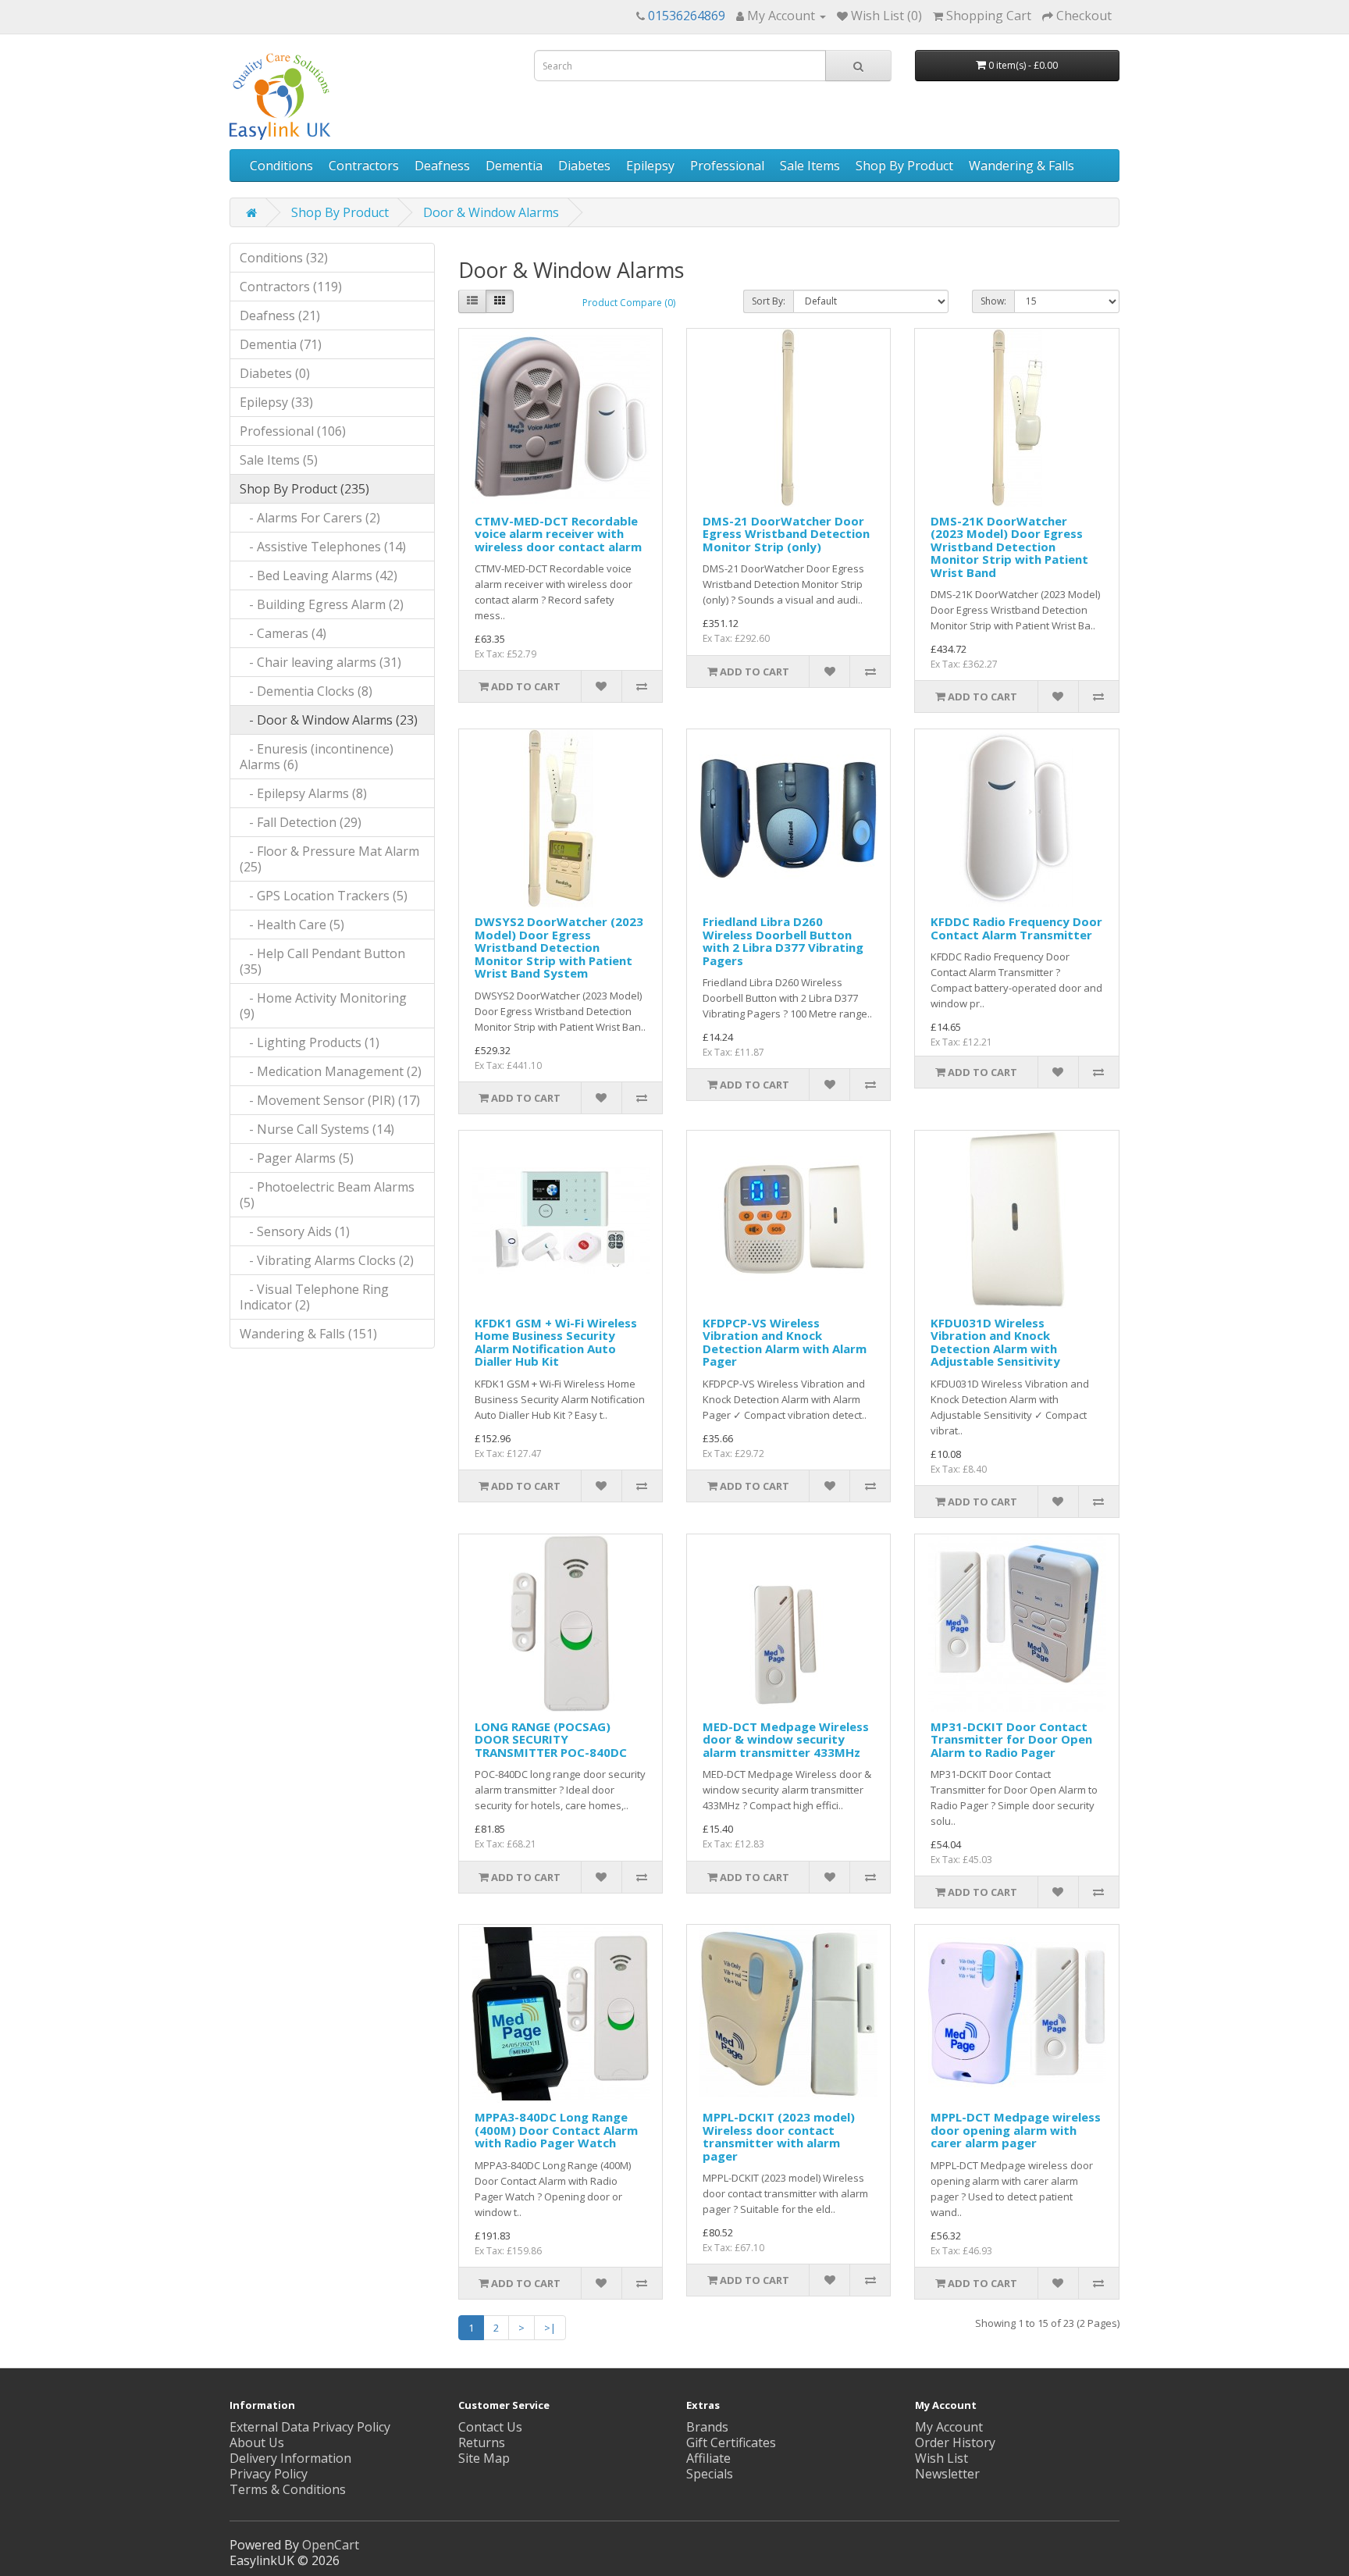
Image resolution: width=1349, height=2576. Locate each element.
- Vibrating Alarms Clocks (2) (327, 1260)
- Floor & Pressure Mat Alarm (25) (329, 859)
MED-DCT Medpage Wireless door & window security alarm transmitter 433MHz (786, 1739)
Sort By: (769, 301)
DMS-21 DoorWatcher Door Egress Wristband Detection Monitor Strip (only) (786, 534)
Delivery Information (290, 2458)
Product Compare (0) (629, 303)
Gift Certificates (731, 2442)
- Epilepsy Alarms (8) (303, 793)
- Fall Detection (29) (301, 822)
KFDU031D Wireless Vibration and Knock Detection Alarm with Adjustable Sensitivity (995, 1342)
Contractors (364, 166)
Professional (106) (293, 431)
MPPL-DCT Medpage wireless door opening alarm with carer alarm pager (1016, 2130)
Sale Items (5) (279, 460)
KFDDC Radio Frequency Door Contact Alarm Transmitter (1016, 928)
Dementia (514, 166)
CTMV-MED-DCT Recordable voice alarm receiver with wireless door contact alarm (558, 534)
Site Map (484, 2458)
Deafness (442, 166)
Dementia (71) (281, 344)
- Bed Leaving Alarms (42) (319, 575)
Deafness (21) (280, 315)
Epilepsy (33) (276, 402)
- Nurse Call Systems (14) (317, 1129)
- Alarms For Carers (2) (310, 518)
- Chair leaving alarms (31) (320, 662)
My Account (949, 2427)
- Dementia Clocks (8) (306, 691)
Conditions (281, 166)
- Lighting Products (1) (310, 1042)
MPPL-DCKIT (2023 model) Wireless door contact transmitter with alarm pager (779, 2136)
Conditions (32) (284, 258)
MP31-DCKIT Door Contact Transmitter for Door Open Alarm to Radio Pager (1011, 1739)
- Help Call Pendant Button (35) (322, 961)
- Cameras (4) (283, 633)
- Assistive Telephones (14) (323, 547)
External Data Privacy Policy (310, 2427)
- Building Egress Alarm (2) (322, 604)
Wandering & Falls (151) (308, 1334)
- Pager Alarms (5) (297, 1158)
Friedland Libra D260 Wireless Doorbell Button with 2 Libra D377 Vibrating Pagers (783, 941)
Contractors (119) (291, 287)
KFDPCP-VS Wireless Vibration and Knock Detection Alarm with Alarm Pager (785, 1342)
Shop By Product (904, 166)
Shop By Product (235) (304, 489)
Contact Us (490, 2427)
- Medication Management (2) (331, 1071)
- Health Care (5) (292, 925)
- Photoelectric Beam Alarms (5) (327, 1195)
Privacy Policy (269, 2474)
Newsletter (947, 2474)
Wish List (941, 2458)
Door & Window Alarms (491, 212)
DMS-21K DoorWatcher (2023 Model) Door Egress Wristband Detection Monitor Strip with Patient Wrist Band (1009, 547)
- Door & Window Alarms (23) (329, 720)
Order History (955, 2442)
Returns (482, 2442)
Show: (993, 301)
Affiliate (708, 2458)
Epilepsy (650, 166)
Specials (710, 2474)
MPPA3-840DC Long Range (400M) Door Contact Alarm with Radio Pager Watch (556, 2130)
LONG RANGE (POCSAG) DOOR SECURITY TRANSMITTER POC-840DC (551, 1739)
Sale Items (810, 166)
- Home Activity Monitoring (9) (323, 1006)
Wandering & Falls (1022, 166)
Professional (727, 166)
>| (550, 2328)
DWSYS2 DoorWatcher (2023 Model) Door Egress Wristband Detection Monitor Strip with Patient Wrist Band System (559, 947)
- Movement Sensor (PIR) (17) (330, 1100)
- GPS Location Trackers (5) (324, 896)
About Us (257, 2442)
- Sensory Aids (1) (295, 1231)
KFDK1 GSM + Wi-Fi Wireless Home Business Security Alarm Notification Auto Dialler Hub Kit (556, 1342)
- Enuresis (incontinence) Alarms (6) (317, 757)
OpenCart (331, 2545)
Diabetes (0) (275, 373)
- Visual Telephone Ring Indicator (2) (314, 1297)
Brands (707, 2427)
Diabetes (584, 166)
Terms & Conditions (288, 2489)
